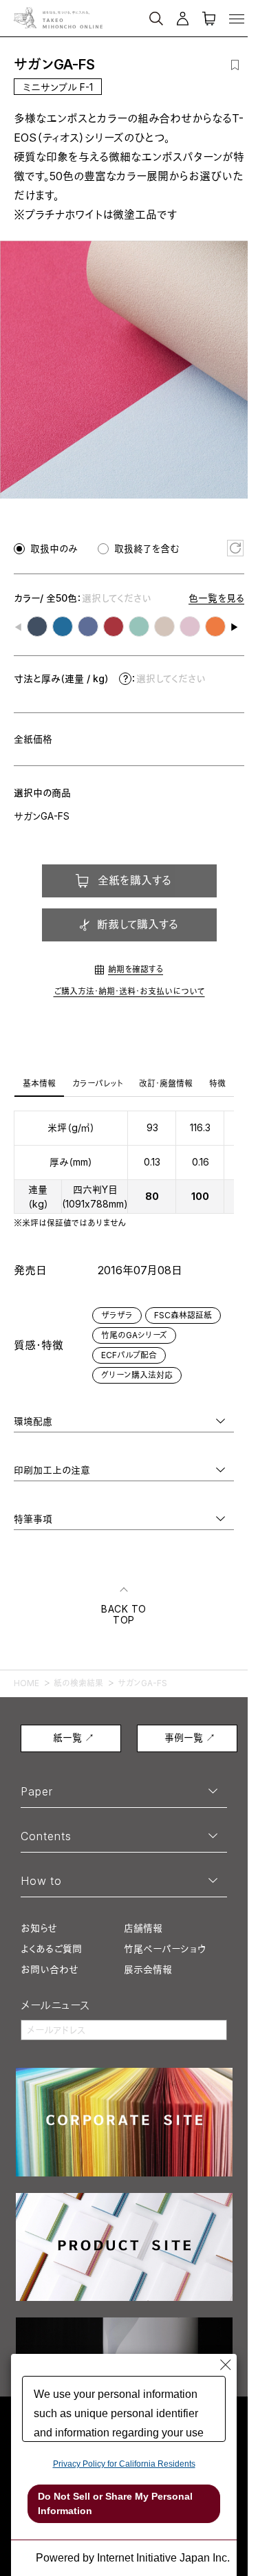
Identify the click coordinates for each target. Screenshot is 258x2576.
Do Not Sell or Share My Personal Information (115, 2503)
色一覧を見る (216, 598)
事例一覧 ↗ (190, 1737)
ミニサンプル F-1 (58, 87)
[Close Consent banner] (226, 2365)
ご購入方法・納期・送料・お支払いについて (129, 991)
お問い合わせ (50, 1969)
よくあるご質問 (51, 1949)
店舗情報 (143, 1928)
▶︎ (235, 627)
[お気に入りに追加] (235, 65)
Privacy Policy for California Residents (124, 2464)
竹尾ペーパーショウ (165, 1949)
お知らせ (39, 1928)
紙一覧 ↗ (74, 1737)
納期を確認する (136, 969)
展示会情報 (148, 1969)
